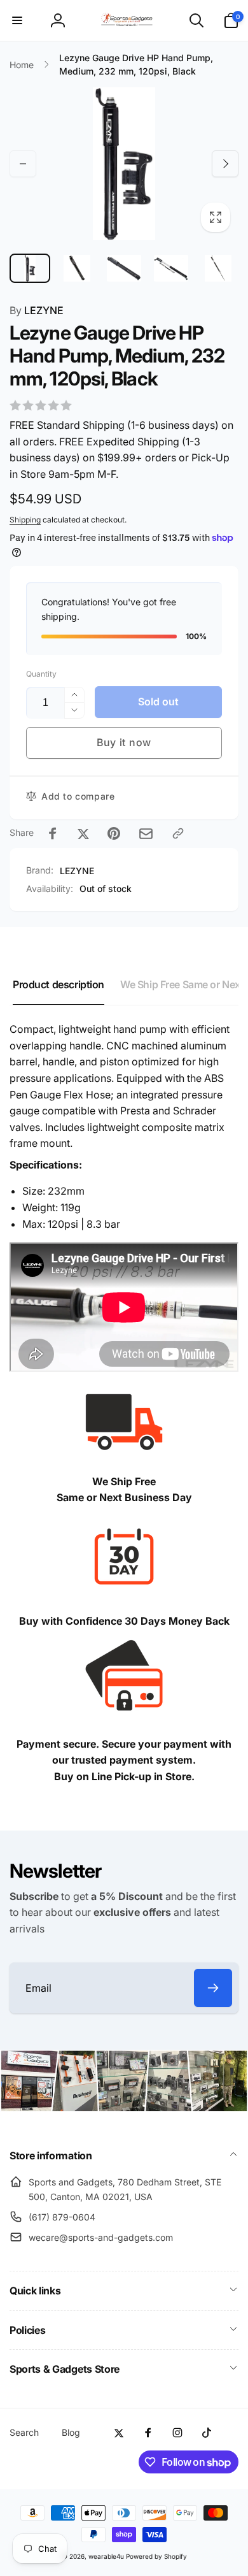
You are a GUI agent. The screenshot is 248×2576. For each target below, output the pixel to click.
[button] (17, 20)
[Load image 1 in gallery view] (30, 269)
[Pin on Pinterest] (114, 833)
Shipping (25, 520)
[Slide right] (225, 164)
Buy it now (124, 742)
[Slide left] (23, 164)
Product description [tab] (59, 984)
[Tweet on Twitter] (83, 833)
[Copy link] (178, 833)
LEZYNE (37, 310)
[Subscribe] (213, 1988)
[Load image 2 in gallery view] (77, 269)
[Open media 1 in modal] (124, 164)
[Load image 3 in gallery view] (124, 269)
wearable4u (106, 2556)
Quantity (41, 674)
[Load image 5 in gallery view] (218, 269)
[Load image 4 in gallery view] (171, 269)
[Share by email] (146, 834)
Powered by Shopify (156, 2556)
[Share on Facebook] (53, 833)
